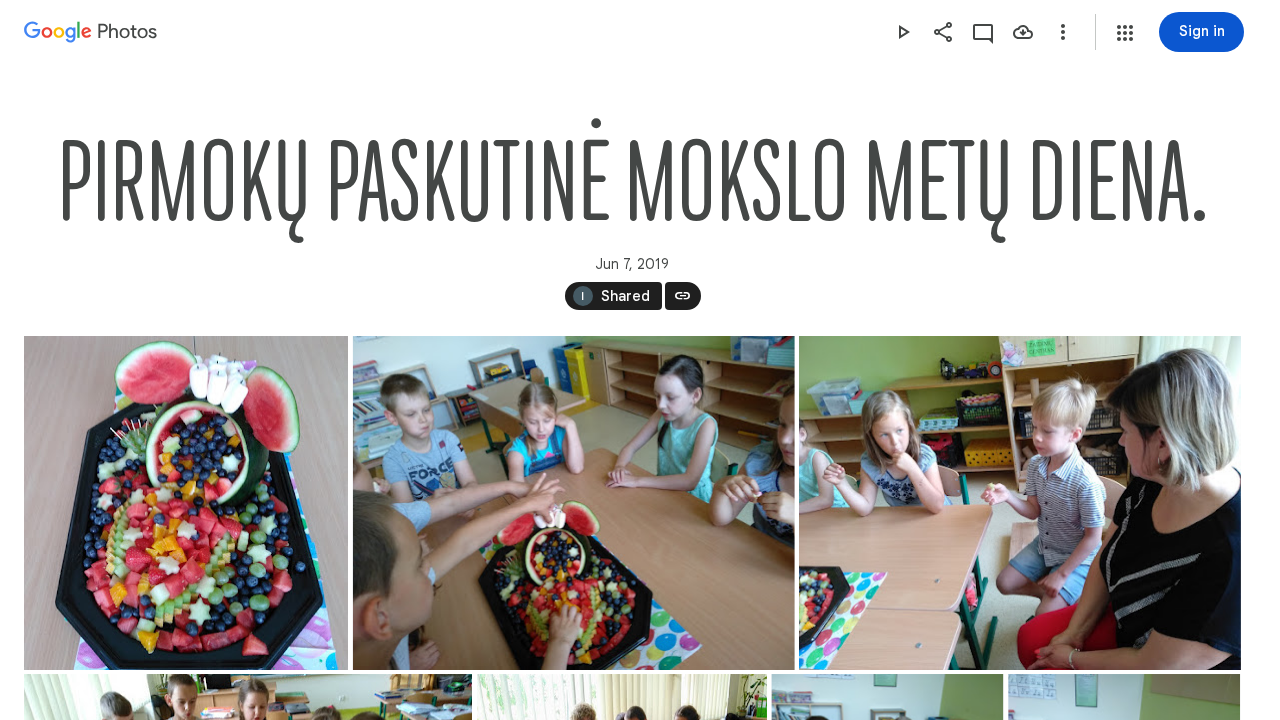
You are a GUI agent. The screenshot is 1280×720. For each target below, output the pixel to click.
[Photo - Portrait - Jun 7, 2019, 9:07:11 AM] (186, 503)
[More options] (1063, 32)
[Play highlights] (903, 32)
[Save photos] (1023, 32)
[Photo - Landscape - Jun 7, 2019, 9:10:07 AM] (1020, 503)
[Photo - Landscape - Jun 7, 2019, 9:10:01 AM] (574, 503)
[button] (1125, 33)
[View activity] (983, 32)
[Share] (943, 32)
